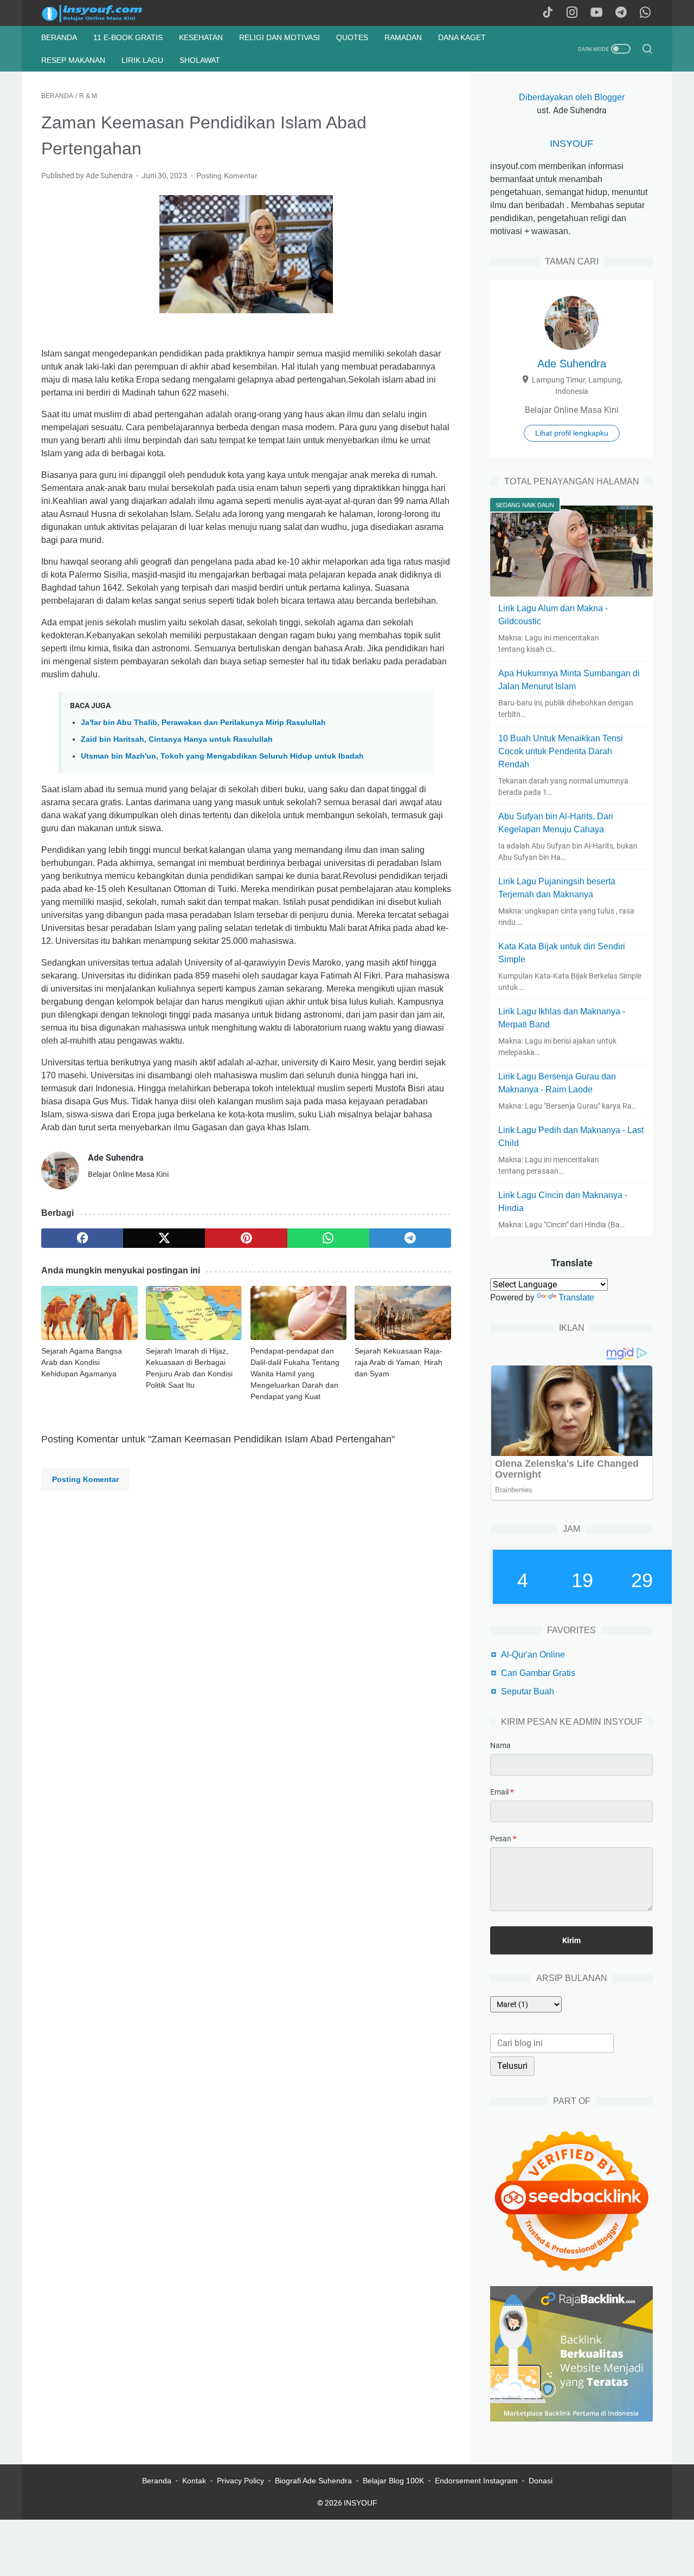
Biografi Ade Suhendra (313, 2481)
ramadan (403, 37)
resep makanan (73, 60)
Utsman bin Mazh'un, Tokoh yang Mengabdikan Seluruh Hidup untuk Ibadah (222, 756)
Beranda (59, 37)
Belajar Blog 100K (393, 2481)
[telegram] (410, 1238)
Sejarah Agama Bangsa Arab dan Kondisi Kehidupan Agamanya (82, 1362)
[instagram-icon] (572, 13)
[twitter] (164, 1238)
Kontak (194, 2481)
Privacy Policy (240, 2481)
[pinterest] (246, 1238)
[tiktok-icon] (548, 13)
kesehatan (201, 37)
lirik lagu (142, 60)
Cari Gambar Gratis (538, 1673)
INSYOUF (571, 144)
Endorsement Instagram (476, 2481)
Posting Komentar (227, 176)
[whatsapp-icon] (645, 13)
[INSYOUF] (104, 13)
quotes (352, 37)
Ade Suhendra (572, 364)
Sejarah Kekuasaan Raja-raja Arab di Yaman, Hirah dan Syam (399, 1362)
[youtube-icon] (596, 13)
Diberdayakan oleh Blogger (572, 97)
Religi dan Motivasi (279, 37)
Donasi (541, 2481)
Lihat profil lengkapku (572, 433)
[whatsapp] (328, 1238)
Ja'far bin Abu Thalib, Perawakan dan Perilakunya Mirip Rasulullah (203, 722)
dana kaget (462, 37)
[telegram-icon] (621, 13)
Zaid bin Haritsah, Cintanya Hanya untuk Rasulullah (177, 739)
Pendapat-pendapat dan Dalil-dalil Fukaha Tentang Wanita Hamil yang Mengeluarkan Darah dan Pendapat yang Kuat (295, 1374)
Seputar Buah (528, 1691)
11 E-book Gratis (128, 37)
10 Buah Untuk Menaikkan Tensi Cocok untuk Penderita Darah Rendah (561, 751)
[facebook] (82, 1238)
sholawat (200, 60)
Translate (576, 1297)
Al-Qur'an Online (533, 1655)
